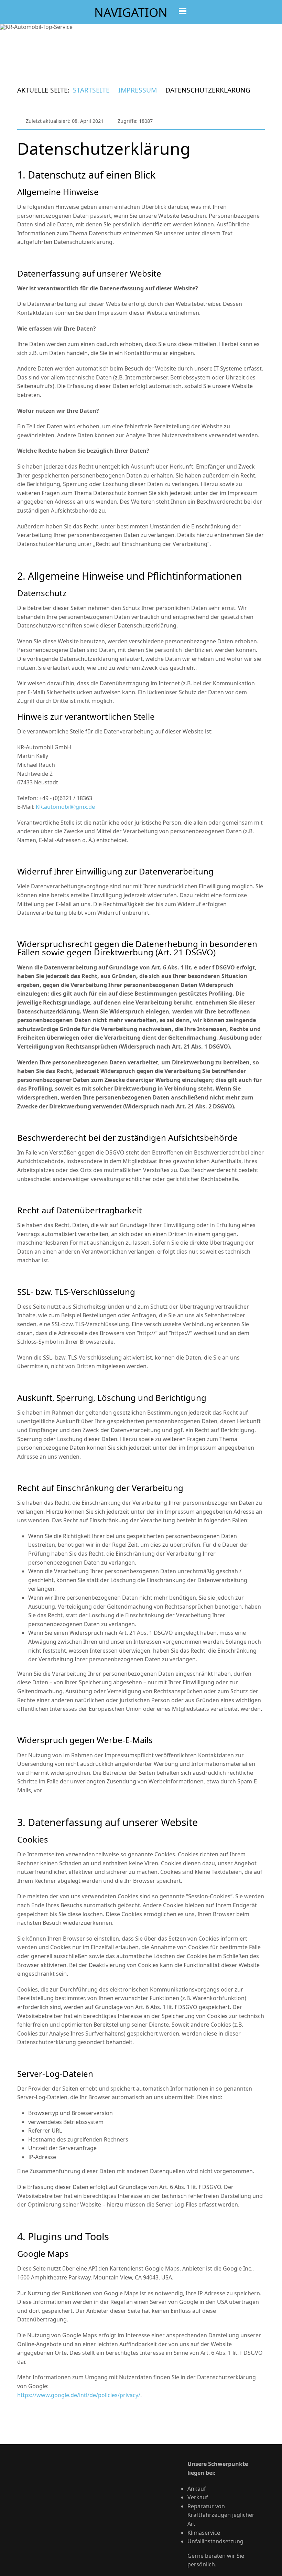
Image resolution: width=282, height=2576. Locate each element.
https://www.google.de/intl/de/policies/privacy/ (79, 2395)
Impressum (138, 90)
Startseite (91, 90)
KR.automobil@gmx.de (65, 807)
